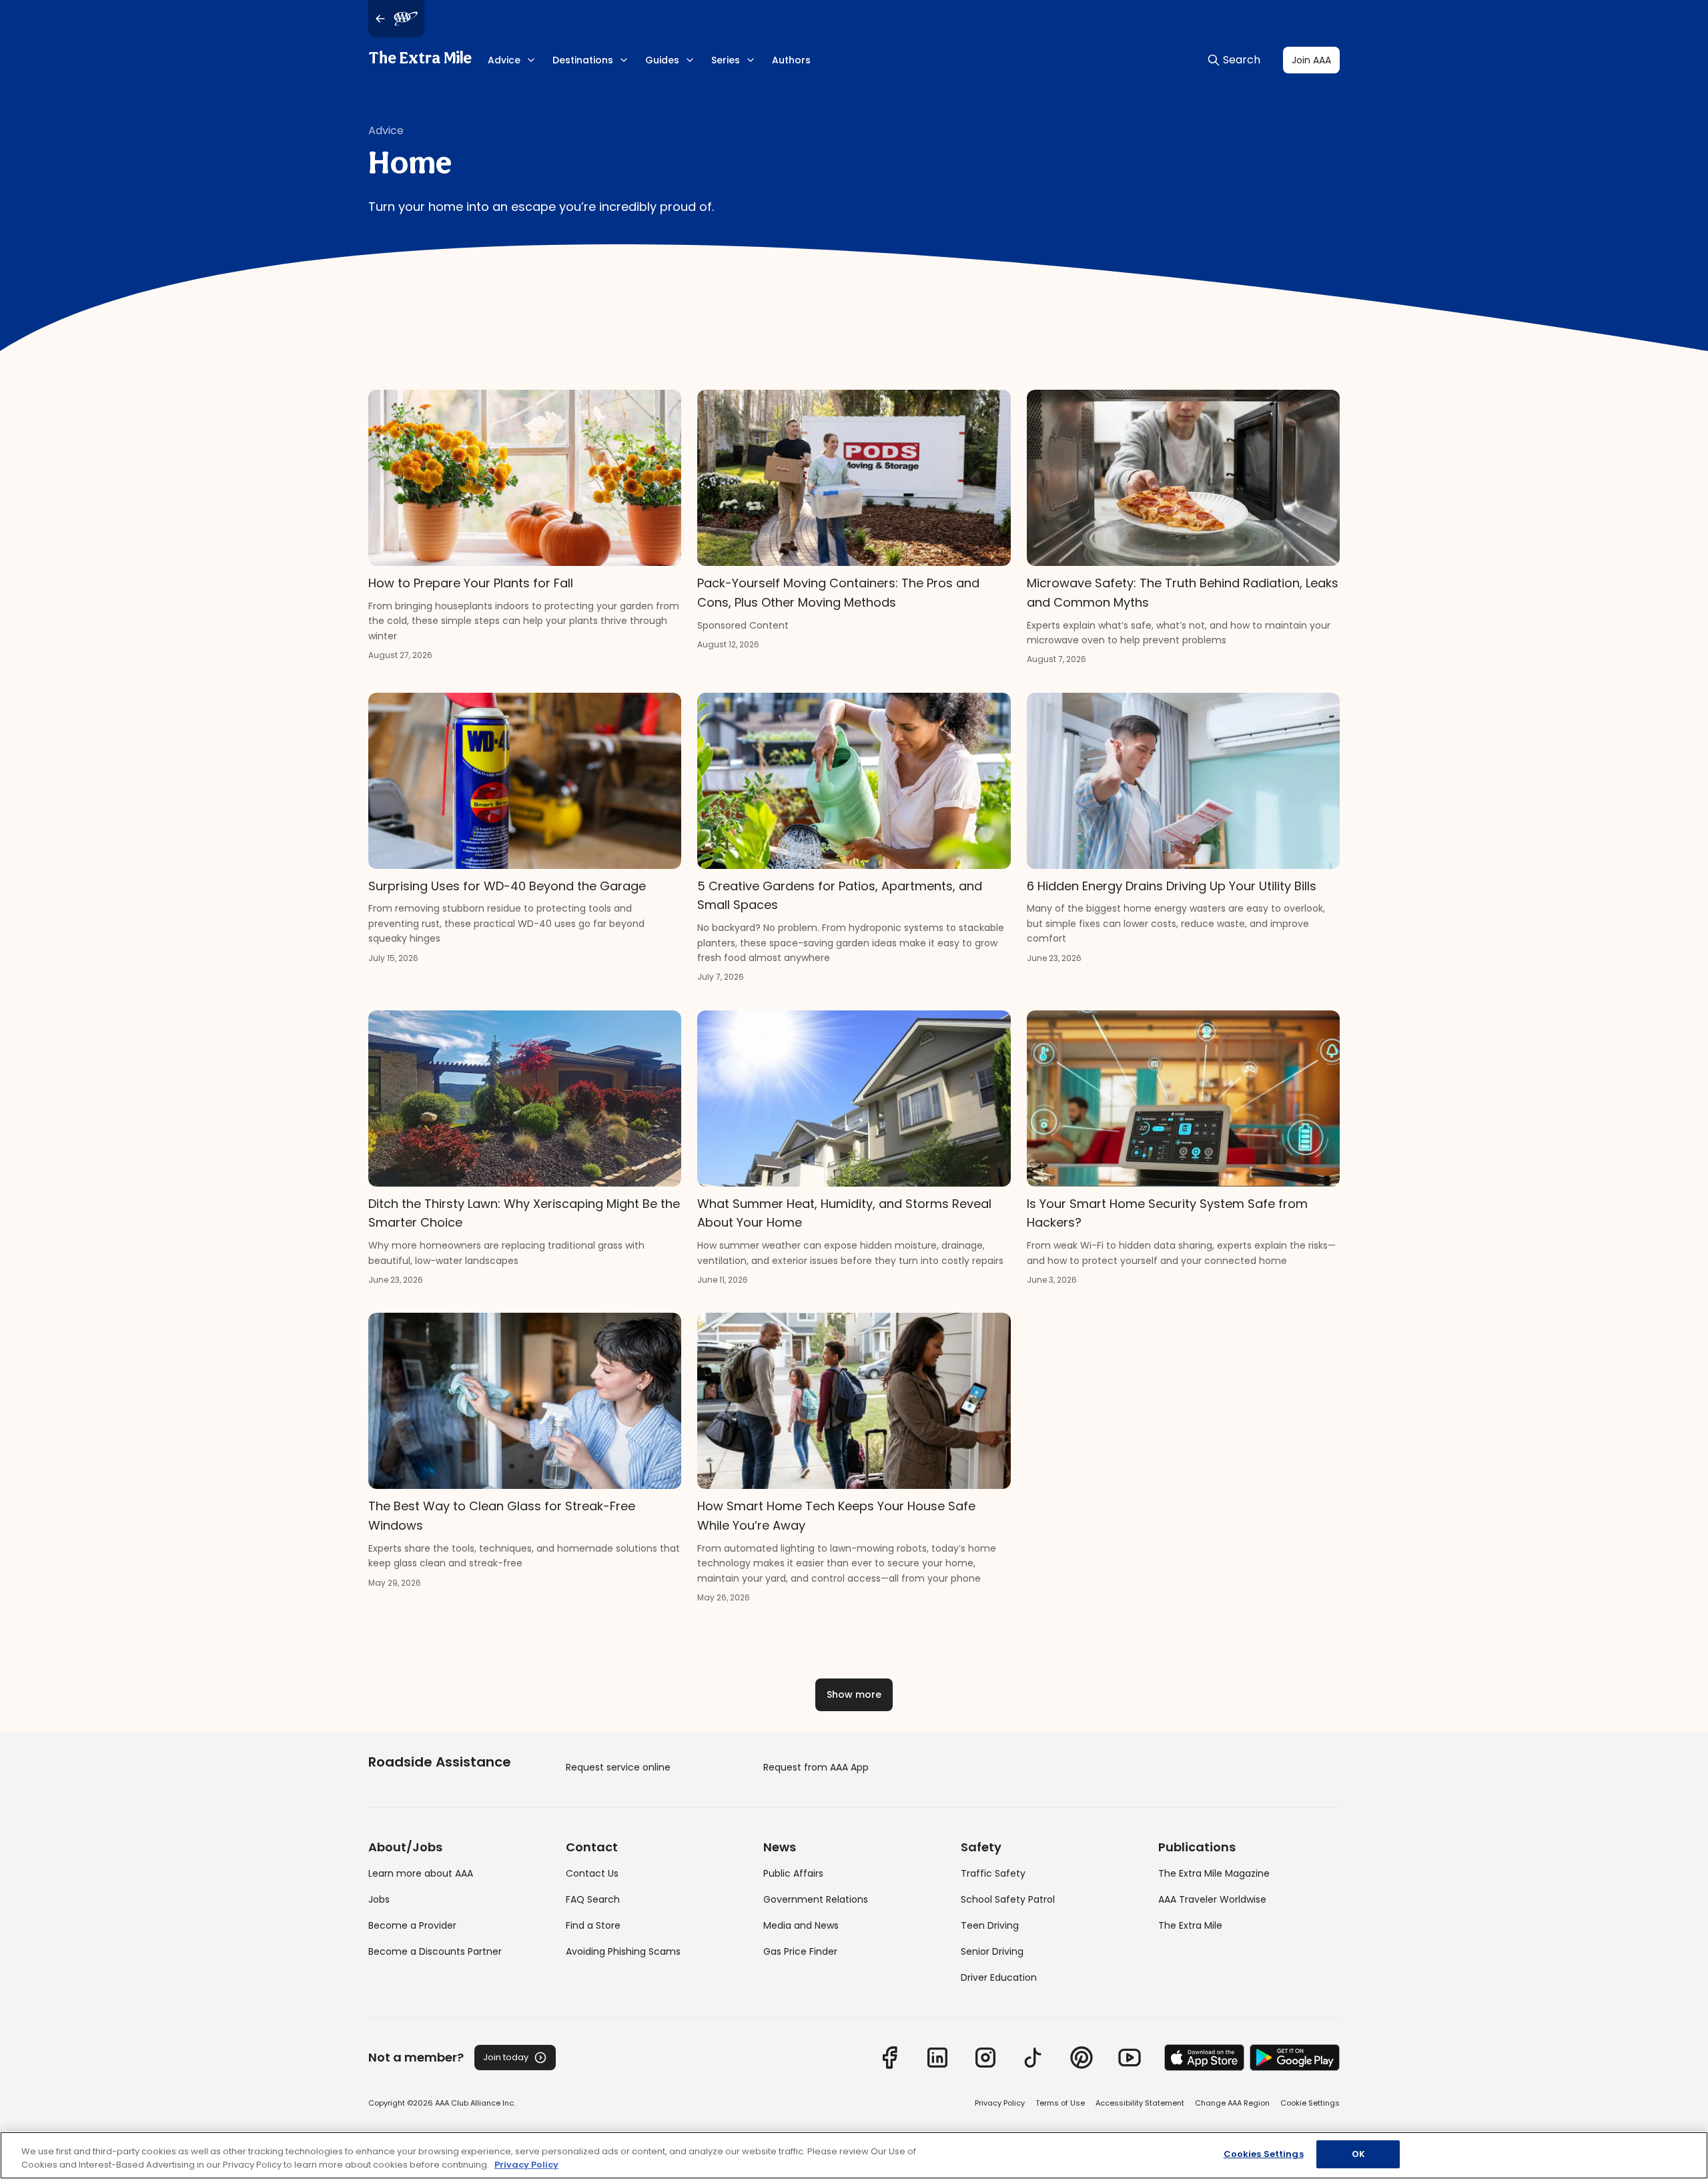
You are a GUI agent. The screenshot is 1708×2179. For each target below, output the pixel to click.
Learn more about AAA (421, 1873)
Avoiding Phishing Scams (623, 1951)
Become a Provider (412, 1925)
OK (1358, 2154)
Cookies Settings (1264, 2154)
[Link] (889, 2058)
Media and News (801, 1925)
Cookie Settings (1310, 2103)
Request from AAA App (816, 1767)
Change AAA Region (1232, 2103)
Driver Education (999, 1977)
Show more (854, 1694)
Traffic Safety (993, 1873)
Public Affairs (793, 1873)
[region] (854, 2155)
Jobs (379, 1899)
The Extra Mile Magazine (1214, 1873)
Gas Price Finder (800, 1951)
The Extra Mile (420, 59)
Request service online (618, 1767)
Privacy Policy (1000, 2103)
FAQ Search (593, 1899)
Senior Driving (992, 1951)
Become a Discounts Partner (435, 1951)
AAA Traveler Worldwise (1212, 1899)
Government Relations (816, 1899)
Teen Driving (990, 1925)
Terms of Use (1060, 2103)
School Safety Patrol (1008, 1899)
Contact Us (592, 1873)
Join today (506, 2057)
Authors (791, 60)
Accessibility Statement (1140, 2103)
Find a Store (593, 1925)
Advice (386, 130)
